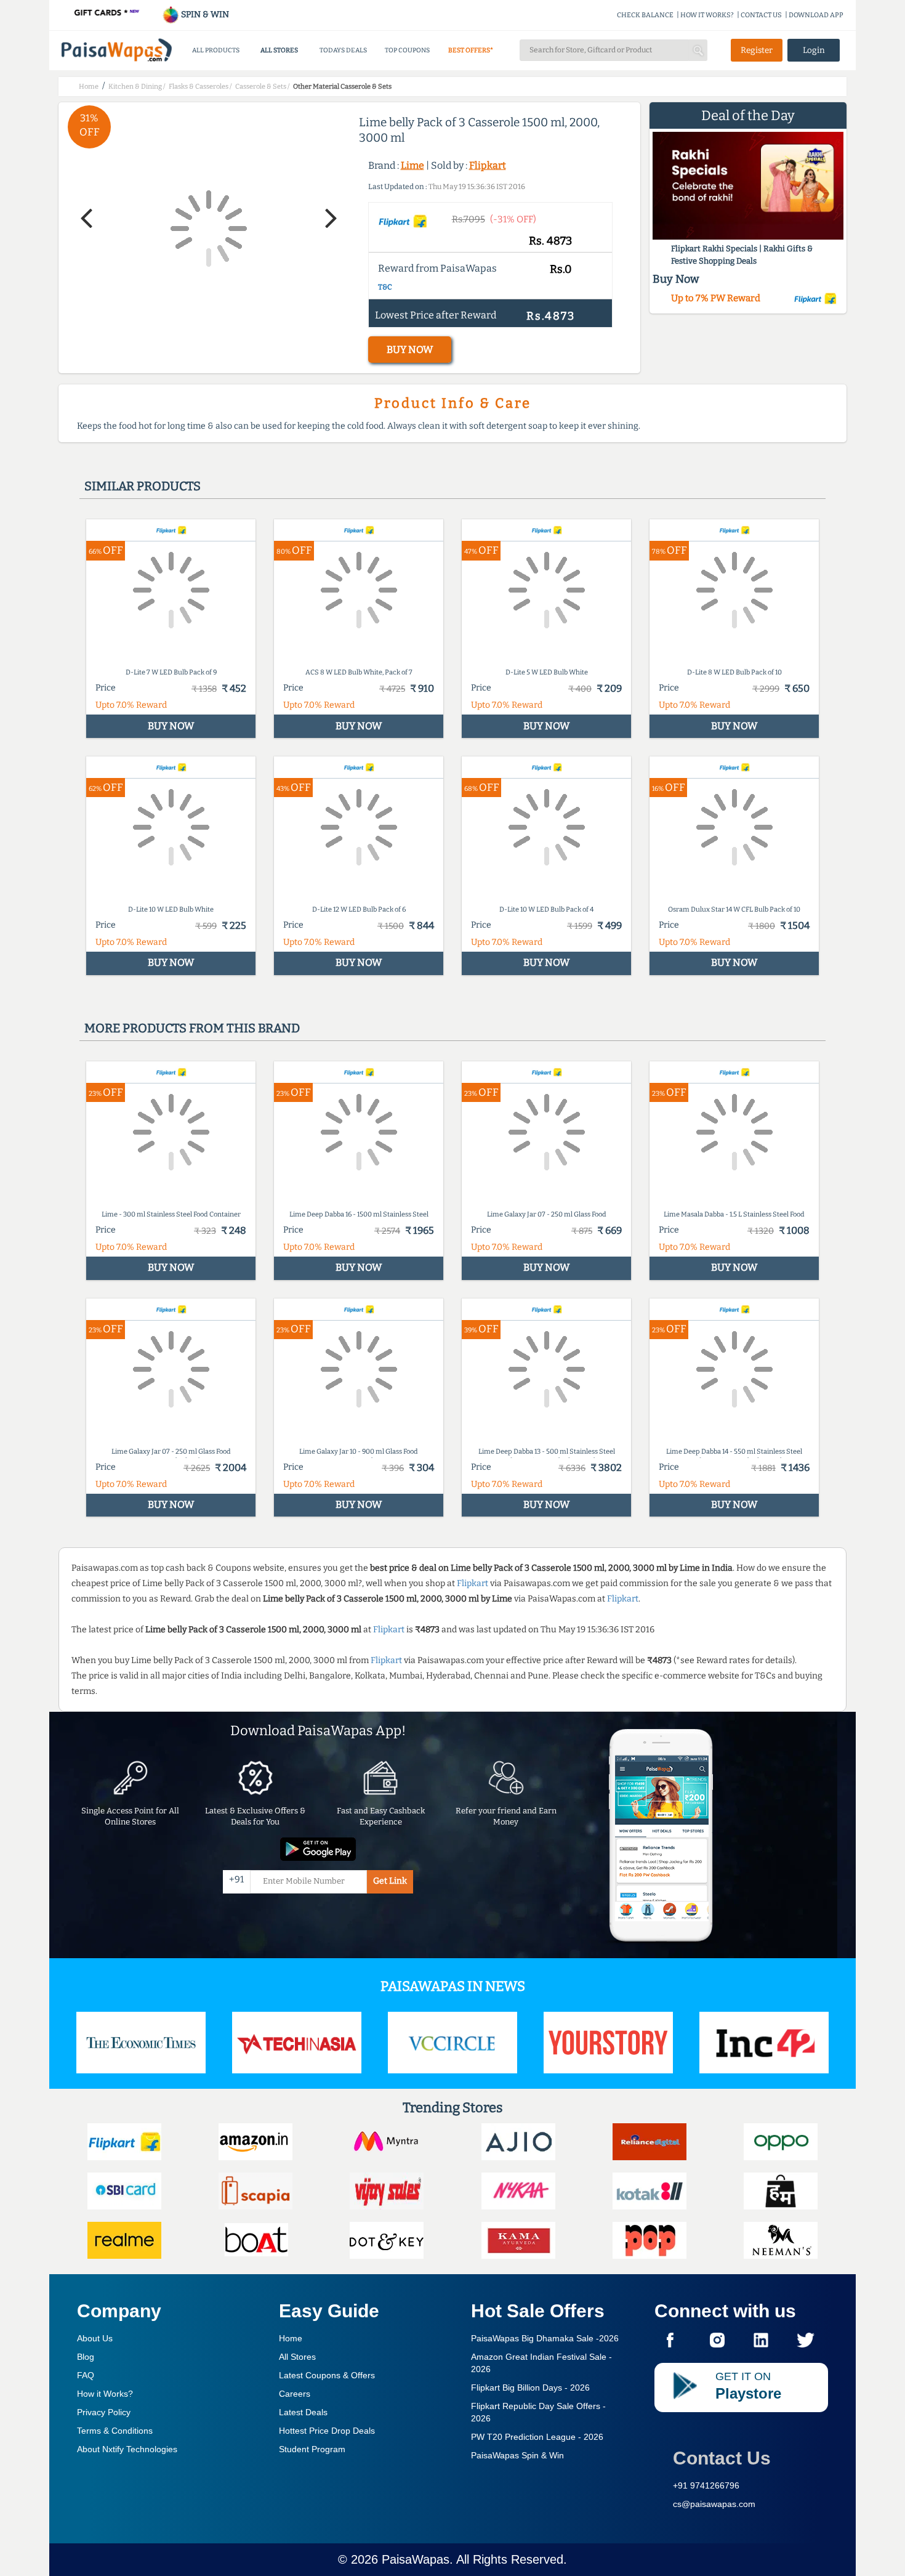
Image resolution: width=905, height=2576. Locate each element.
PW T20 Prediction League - (537, 2437)
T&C (385, 287)
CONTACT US (761, 15)
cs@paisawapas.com (714, 2504)
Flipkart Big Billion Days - (530, 2388)
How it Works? (105, 2394)
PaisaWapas (416, 2559)
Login (814, 50)
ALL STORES (279, 50)
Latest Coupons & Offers (327, 2375)
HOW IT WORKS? (707, 15)
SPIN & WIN (204, 14)
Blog (86, 2357)
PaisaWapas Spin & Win (517, 2455)
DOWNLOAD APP (816, 15)
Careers (295, 2394)
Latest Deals (303, 2412)
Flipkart (488, 165)
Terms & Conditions (115, 2431)
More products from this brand (192, 1028)
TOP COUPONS (407, 50)
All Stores (297, 2357)
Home (291, 2338)
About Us (95, 2338)
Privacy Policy (104, 2412)
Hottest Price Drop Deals (327, 2431)
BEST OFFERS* (471, 50)
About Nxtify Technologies (127, 2449)
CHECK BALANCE (645, 15)
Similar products (143, 486)
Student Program (312, 2449)
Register (757, 50)
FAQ (86, 2375)
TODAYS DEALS (343, 50)
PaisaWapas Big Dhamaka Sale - (545, 2338)
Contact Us (722, 2458)
